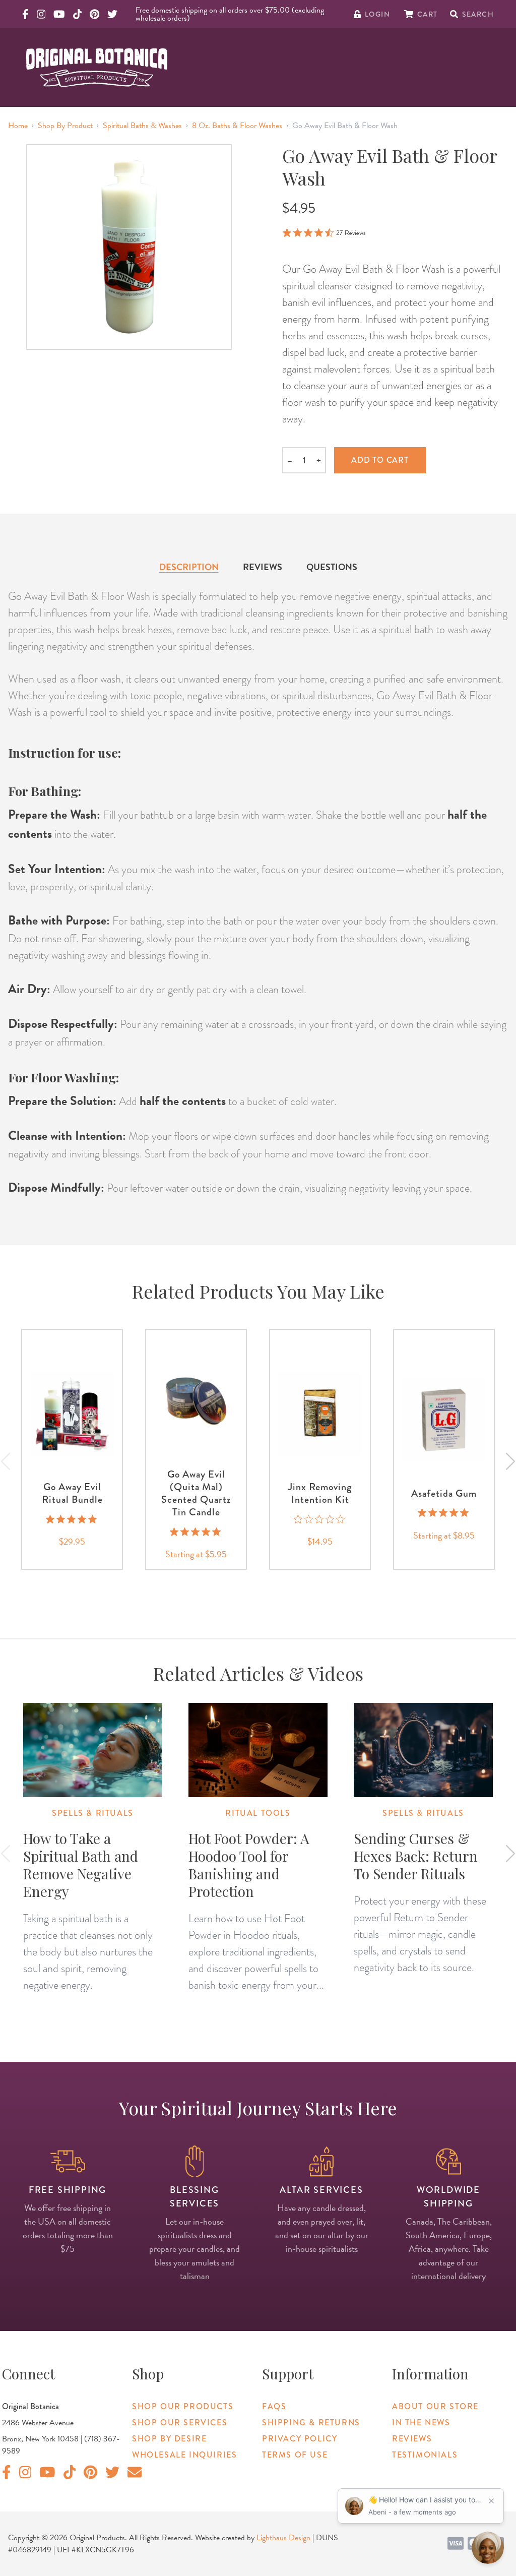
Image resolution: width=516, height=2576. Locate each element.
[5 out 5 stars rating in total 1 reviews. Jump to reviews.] (72, 1519)
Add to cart (380, 460)
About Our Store (435, 2406)
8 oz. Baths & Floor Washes (237, 126)
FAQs (274, 2406)
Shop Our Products (183, 2406)
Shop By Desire (169, 2439)
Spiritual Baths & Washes (142, 126)
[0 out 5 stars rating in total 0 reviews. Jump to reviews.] (320, 1519)
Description (189, 567)
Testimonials (425, 2455)
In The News (421, 2422)
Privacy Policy (300, 2439)
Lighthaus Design (283, 2538)
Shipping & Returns (311, 2422)
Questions (332, 567)
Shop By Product (65, 126)
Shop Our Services (180, 2422)
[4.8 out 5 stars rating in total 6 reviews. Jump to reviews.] (444, 1513)
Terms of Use (295, 2455)
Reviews (263, 567)
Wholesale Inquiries (184, 2455)
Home (18, 126)
